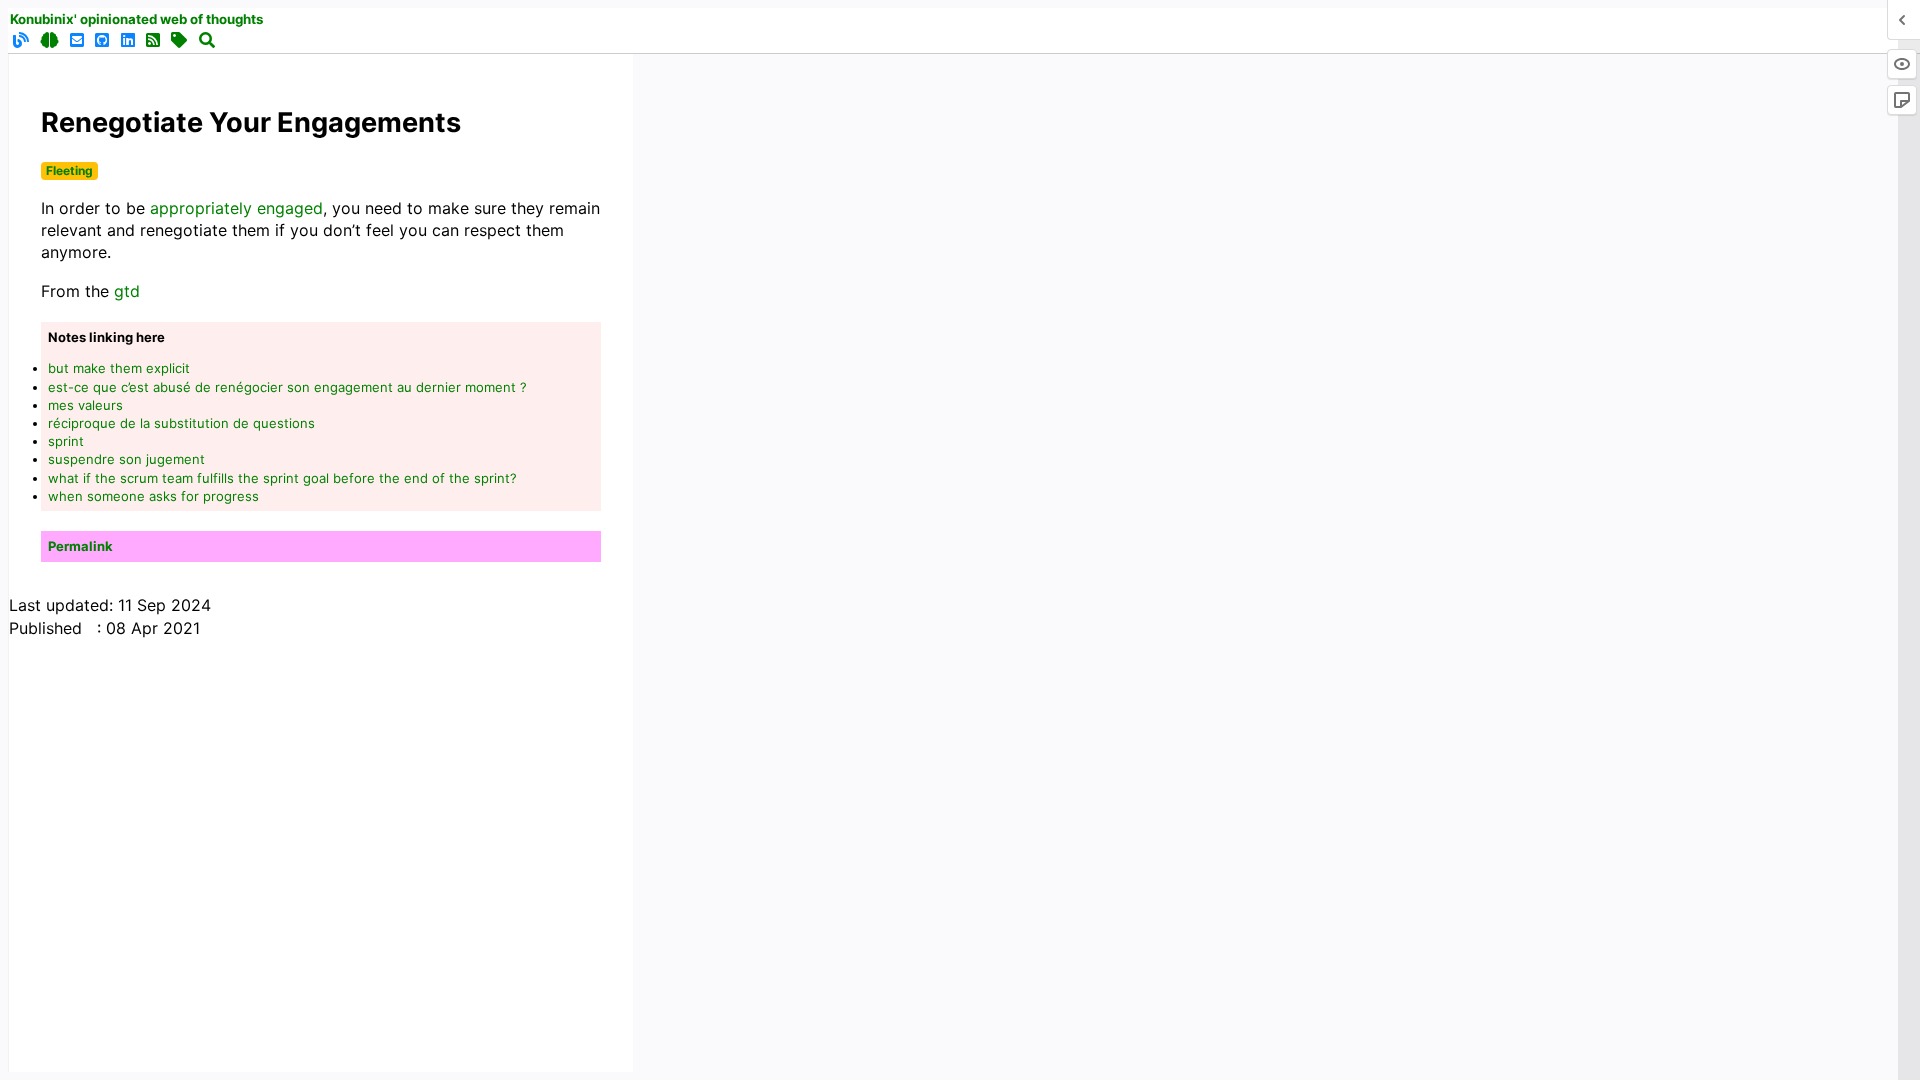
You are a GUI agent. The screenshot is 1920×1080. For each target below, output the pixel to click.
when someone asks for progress (153, 496)
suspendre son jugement (126, 459)
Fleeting (69, 170)
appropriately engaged (236, 208)
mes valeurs (85, 405)
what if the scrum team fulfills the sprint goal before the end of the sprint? (282, 478)
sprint (66, 441)
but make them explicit (119, 368)
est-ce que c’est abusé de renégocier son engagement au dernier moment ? (287, 387)
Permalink (80, 546)
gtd (127, 291)
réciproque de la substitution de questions (181, 423)
